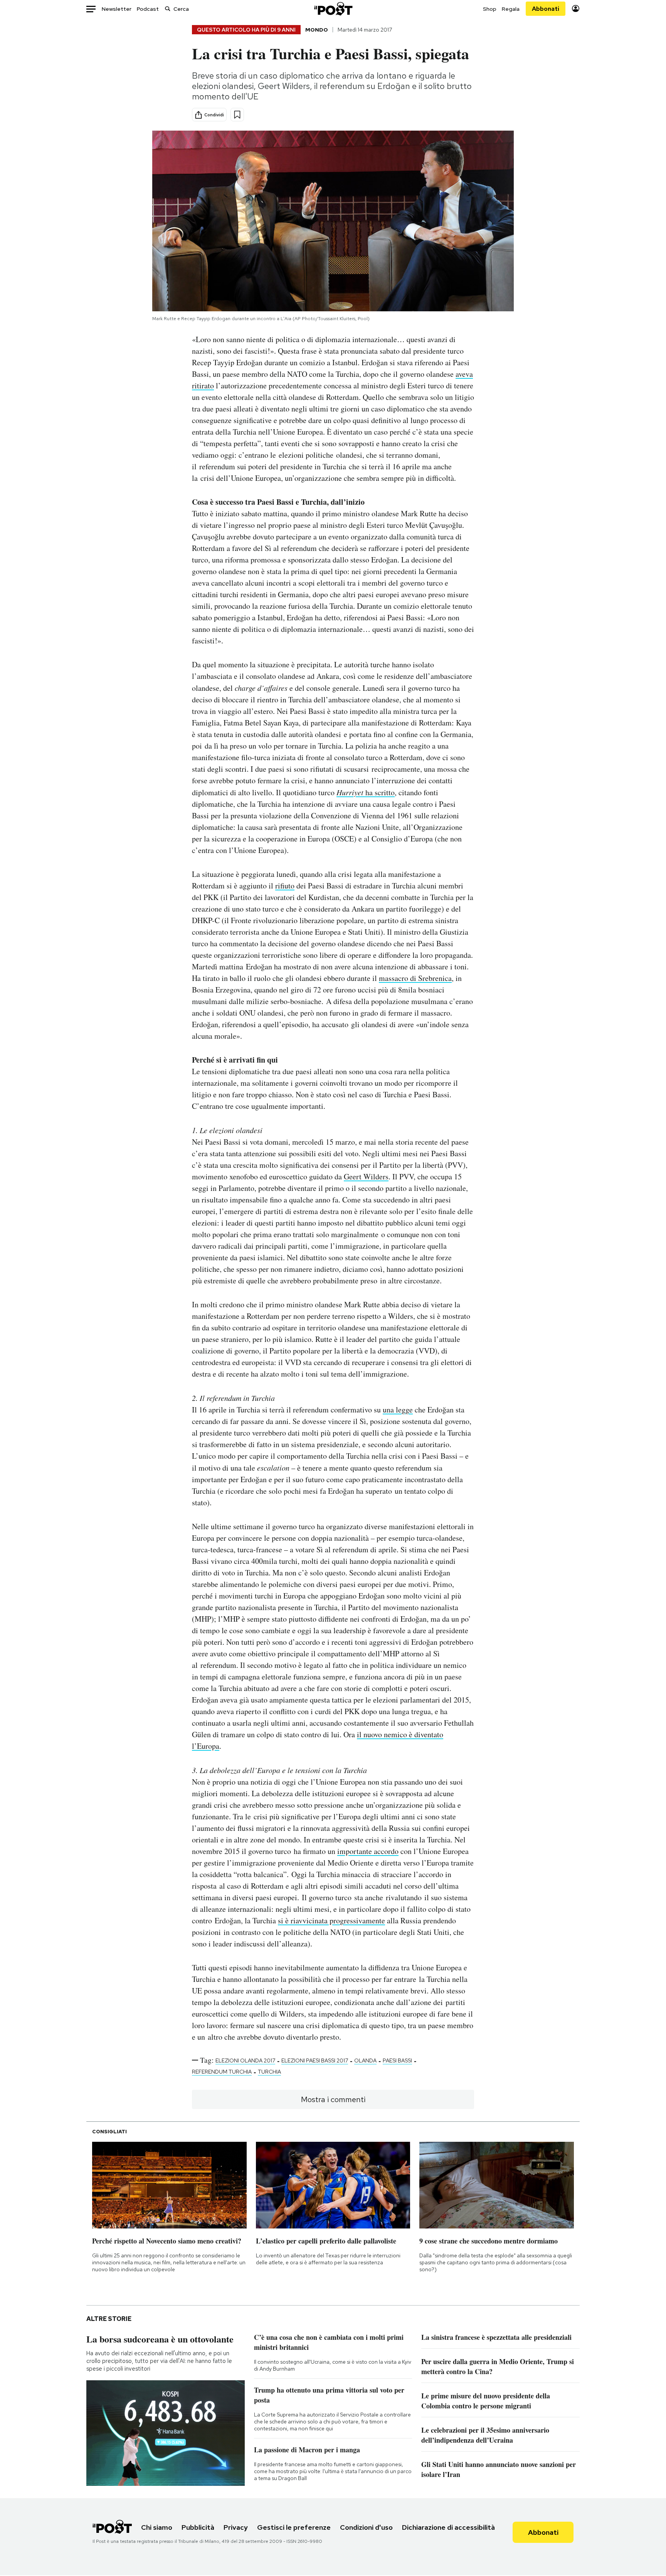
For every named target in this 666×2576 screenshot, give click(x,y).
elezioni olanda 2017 (245, 2060)
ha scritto (366, 792)
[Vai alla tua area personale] (576, 9)
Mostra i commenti (333, 2099)
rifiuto (285, 886)
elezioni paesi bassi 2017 (315, 2060)
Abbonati (546, 9)
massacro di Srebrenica (415, 978)
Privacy (236, 2527)
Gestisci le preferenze (294, 2527)
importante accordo (368, 1851)
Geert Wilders (366, 1176)
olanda (365, 2060)
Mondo (317, 30)
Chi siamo (157, 2527)
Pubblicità (198, 2527)
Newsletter (117, 9)
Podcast (148, 9)
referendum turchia (222, 2072)
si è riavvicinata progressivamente (331, 1920)
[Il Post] (333, 9)
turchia (269, 2072)
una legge (398, 1410)
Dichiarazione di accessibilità (448, 2527)
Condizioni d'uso (366, 2527)
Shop (490, 9)
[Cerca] (168, 9)
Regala (511, 9)
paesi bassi (397, 2060)
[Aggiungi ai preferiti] (237, 115)
